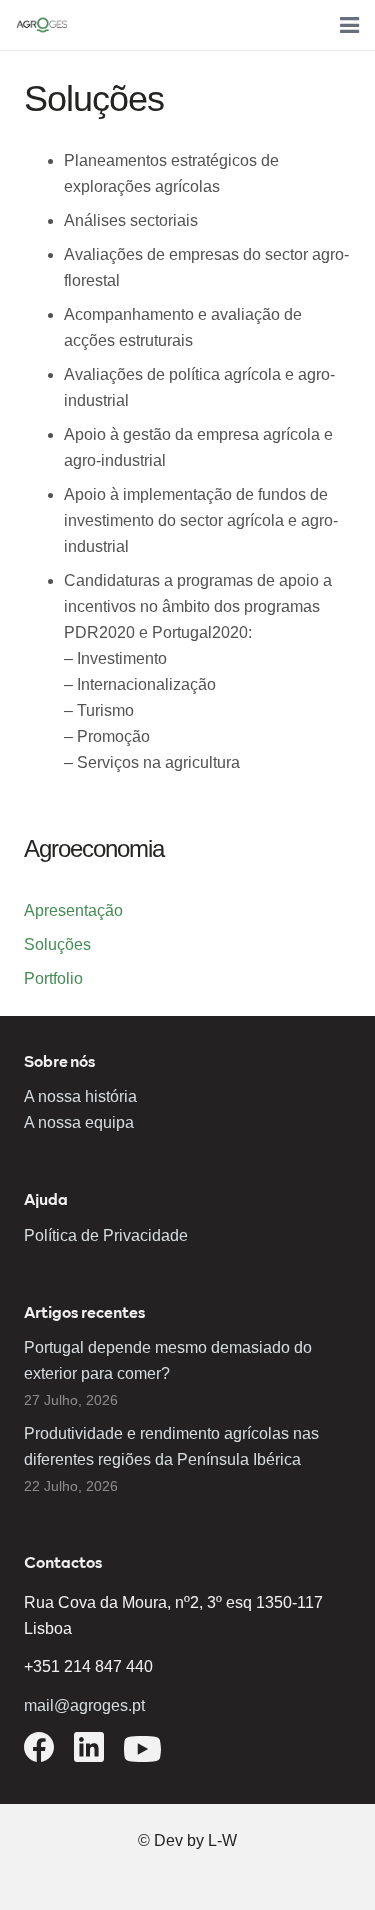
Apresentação (73, 910)
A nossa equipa (79, 1122)
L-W (222, 1840)
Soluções (57, 944)
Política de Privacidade (106, 1235)
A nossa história (80, 1096)
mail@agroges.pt (84, 1705)
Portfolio (53, 978)
